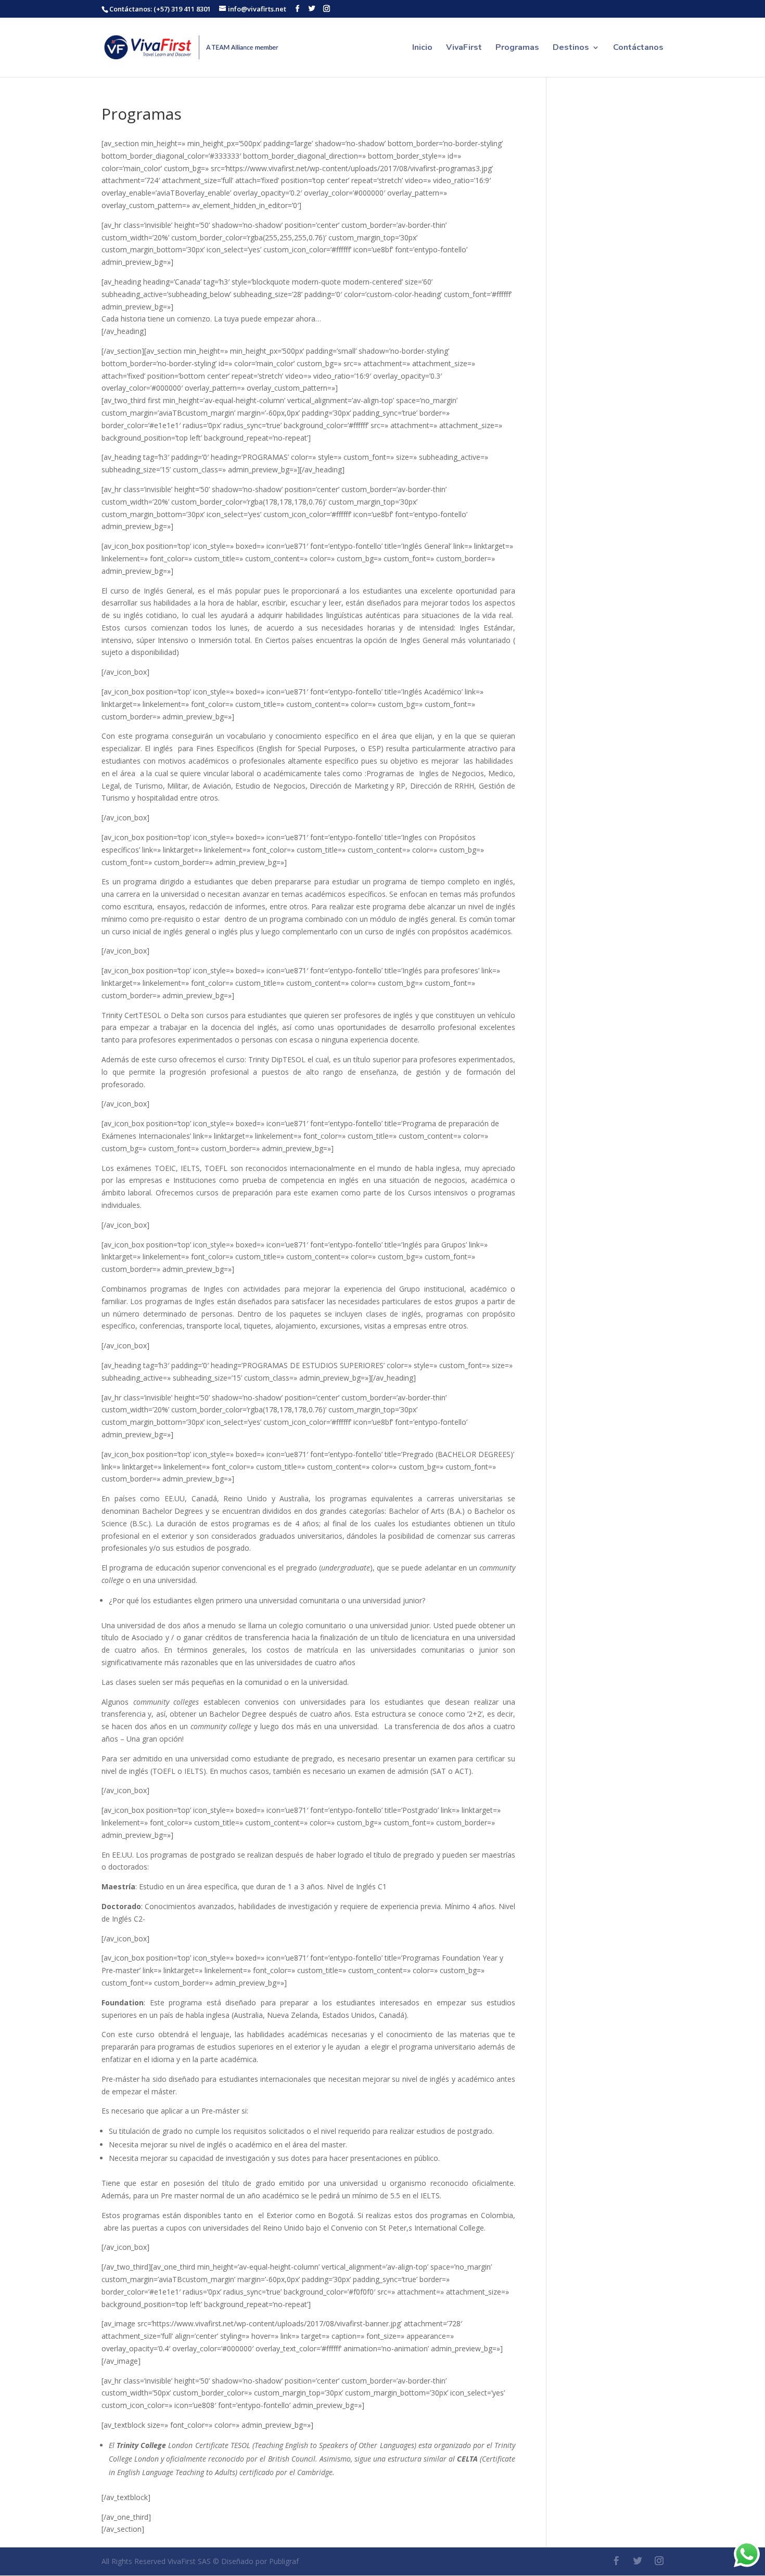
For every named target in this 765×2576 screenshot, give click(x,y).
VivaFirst (464, 48)
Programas (517, 48)
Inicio (422, 48)
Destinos (571, 48)
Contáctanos (638, 48)
